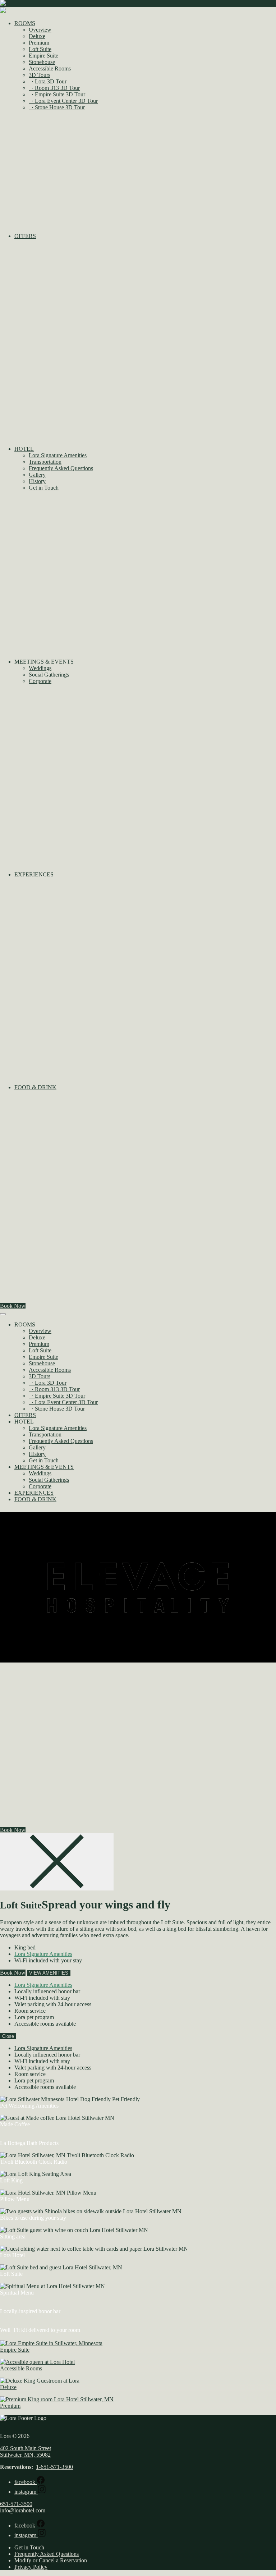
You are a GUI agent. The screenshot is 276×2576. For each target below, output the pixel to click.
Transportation (45, 462)
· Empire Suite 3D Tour (57, 94)
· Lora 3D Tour (48, 81)
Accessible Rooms (50, 68)
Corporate (40, 681)
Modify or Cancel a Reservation (51, 2560)
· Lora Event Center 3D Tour (63, 101)
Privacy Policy (31, 2567)
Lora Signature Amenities (58, 455)
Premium (39, 43)
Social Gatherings (49, 675)
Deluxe (37, 36)
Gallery (37, 475)
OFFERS (25, 1415)
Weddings (40, 668)
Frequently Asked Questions (61, 468)
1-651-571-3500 (54, 2467)
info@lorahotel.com (23, 2510)
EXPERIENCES (34, 1493)
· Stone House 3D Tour (57, 107)
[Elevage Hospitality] (138, 1664)
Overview (40, 30)
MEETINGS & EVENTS (44, 1467)
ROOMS (25, 1324)
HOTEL (24, 1422)
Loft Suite (40, 49)
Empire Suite (43, 56)
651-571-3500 (16, 2504)
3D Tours (40, 75)
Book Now (13, 1306)
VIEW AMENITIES (49, 1973)
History (37, 481)
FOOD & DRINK (35, 1499)
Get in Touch (44, 488)
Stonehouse (42, 62)
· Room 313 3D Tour (54, 88)
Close (8, 2036)
